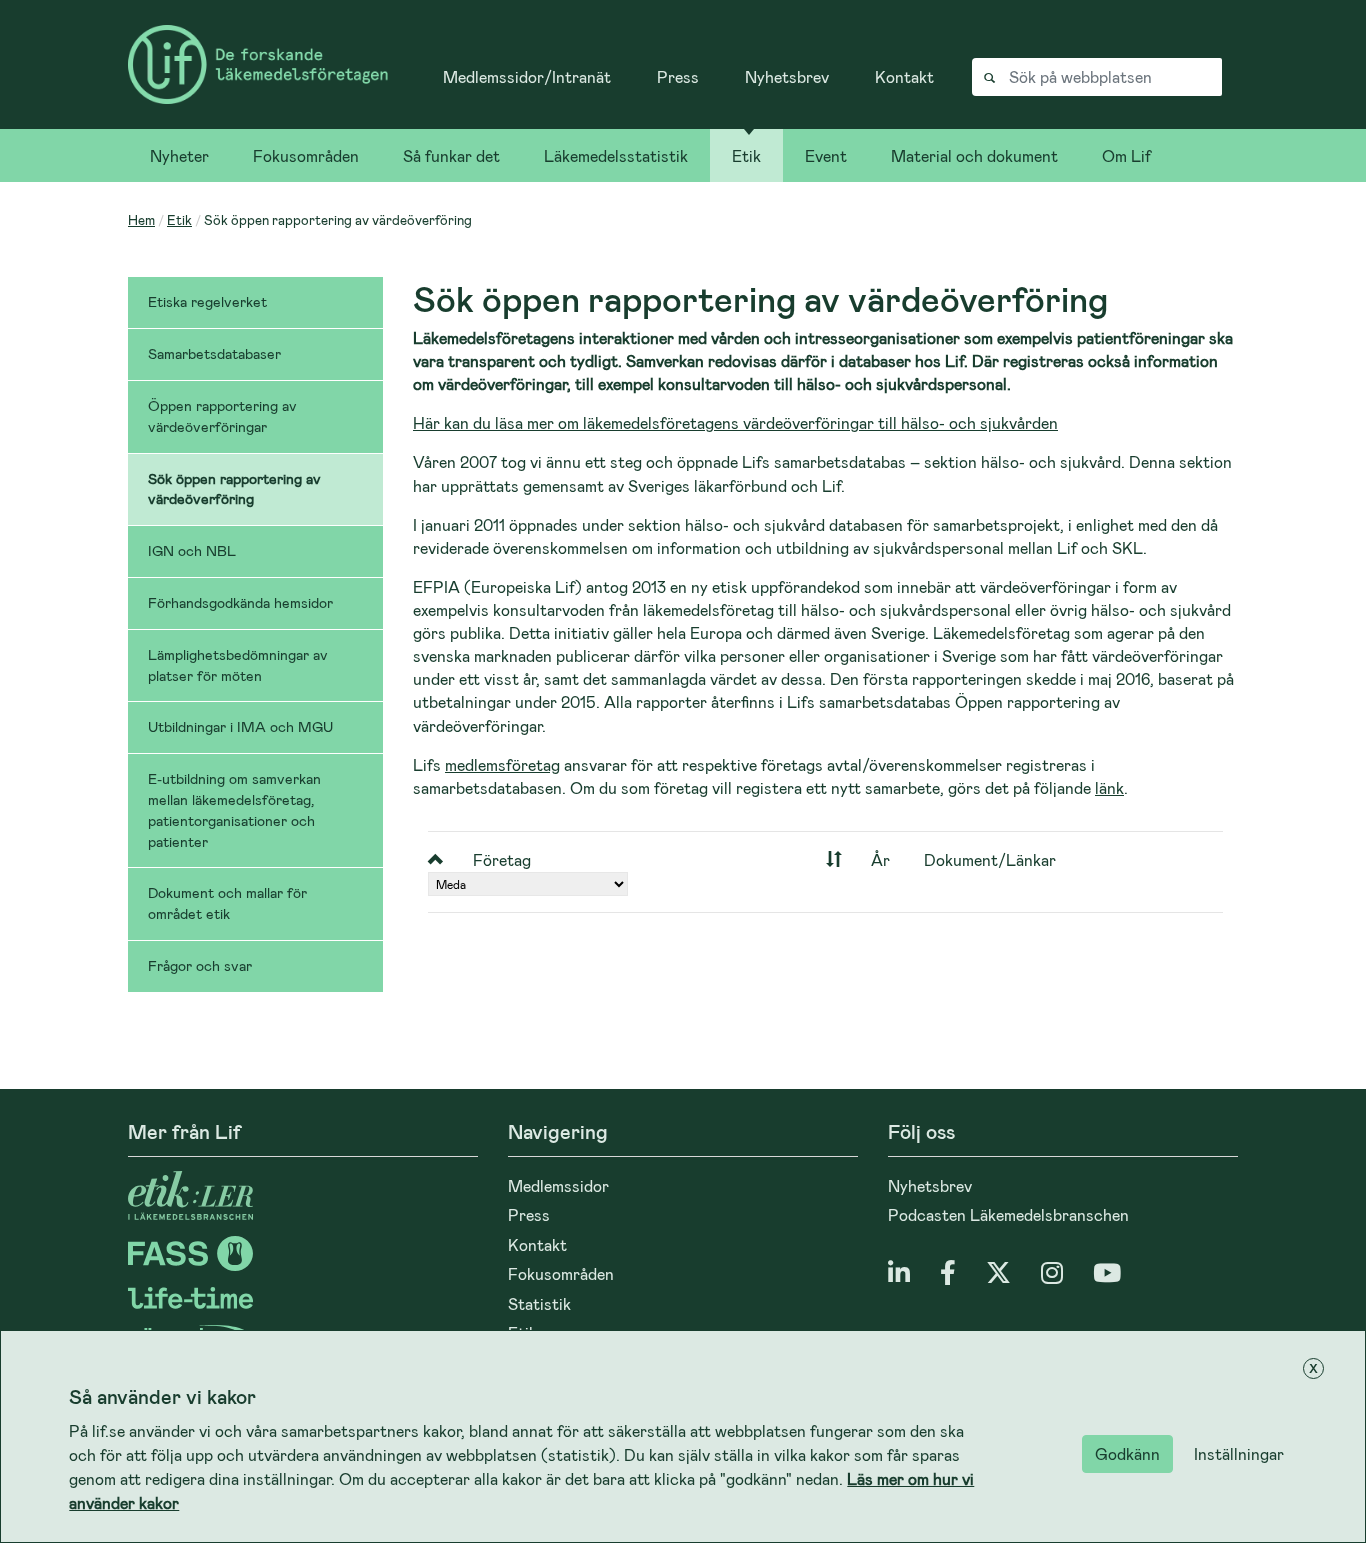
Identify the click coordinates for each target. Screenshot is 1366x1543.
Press (678, 76)
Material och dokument (974, 155)
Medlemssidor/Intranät (527, 76)
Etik (746, 155)
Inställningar (1239, 1453)
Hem (141, 219)
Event (826, 155)
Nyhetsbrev (787, 76)
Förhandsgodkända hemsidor (240, 602)
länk (1109, 787)
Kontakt (904, 76)
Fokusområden (306, 155)
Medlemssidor (558, 1185)
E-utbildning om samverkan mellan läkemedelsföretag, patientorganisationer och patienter (234, 809)
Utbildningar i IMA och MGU (240, 726)
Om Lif (1126, 155)
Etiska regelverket (207, 301)
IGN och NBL (192, 550)
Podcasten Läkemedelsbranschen (1008, 1214)
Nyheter (179, 155)
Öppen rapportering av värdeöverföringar (222, 416)
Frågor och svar (200, 965)
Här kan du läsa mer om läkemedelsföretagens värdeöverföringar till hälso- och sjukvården (735, 422)
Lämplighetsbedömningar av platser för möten (238, 665)
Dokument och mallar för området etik (227, 903)
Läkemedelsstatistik (616, 155)
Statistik (539, 1303)
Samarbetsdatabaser (214, 353)
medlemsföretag (502, 764)
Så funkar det (451, 155)
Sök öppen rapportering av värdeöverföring (234, 489)
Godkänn (1127, 1453)
